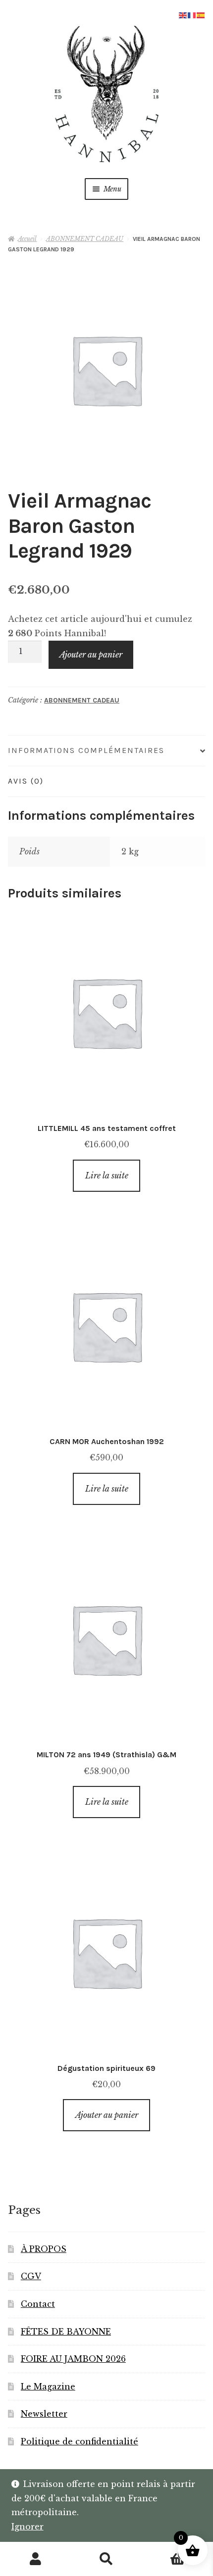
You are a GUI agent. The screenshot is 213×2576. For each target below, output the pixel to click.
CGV (31, 2276)
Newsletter (44, 2414)
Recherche (106, 2559)
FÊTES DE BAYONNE (66, 2332)
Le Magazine (48, 2387)
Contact (38, 2304)
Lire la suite (107, 1175)
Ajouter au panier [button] (107, 2115)
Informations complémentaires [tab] (86, 750)
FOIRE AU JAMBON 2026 (73, 2359)
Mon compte (35, 2559)
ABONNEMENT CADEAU (85, 239)
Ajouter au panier (91, 655)
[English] (183, 14)
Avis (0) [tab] (26, 781)
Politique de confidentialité (80, 2441)
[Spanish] (201, 14)
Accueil (27, 239)
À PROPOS (44, 2249)
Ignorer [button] (27, 2527)
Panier (164, 2551)
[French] (192, 14)
